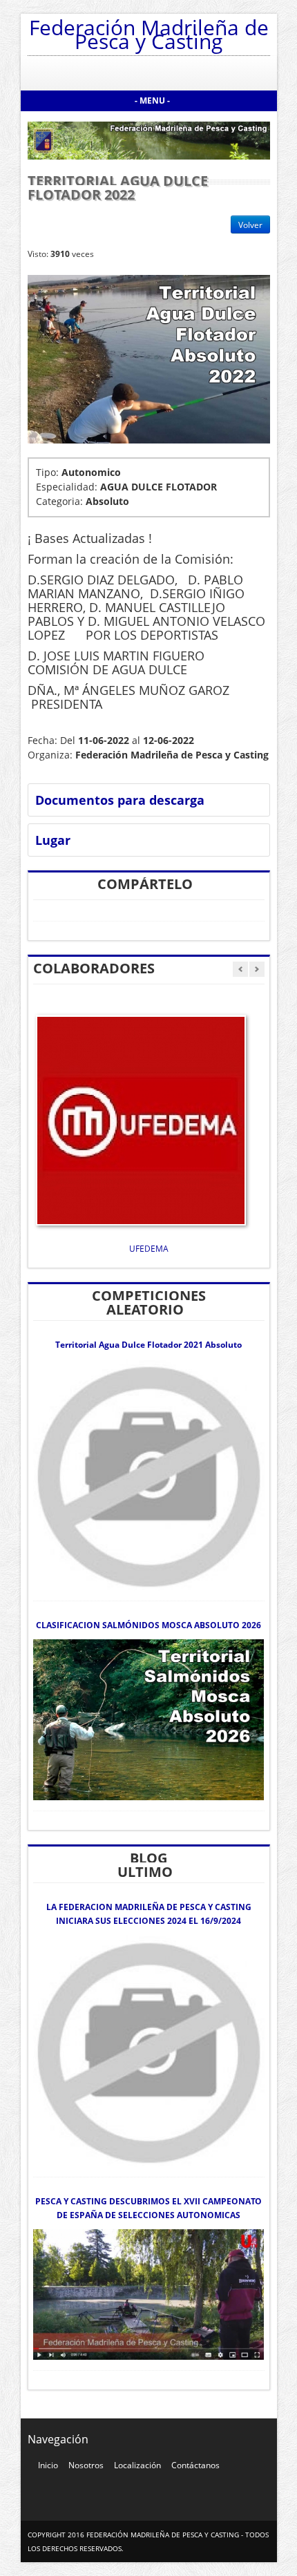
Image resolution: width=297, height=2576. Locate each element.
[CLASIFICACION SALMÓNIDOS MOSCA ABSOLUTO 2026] (149, 1719)
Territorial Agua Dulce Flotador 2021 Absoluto (148, 1345)
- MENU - (152, 101)
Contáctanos (195, 2465)
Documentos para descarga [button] (120, 800)
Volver (250, 225)
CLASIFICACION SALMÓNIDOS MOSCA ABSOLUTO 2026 (148, 1625)
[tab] (151, 800)
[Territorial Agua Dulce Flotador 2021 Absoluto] (149, 1474)
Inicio (48, 2465)
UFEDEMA (149, 1249)
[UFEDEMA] (141, 1119)
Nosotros (86, 2465)
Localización (137, 2465)
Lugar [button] (53, 840)
